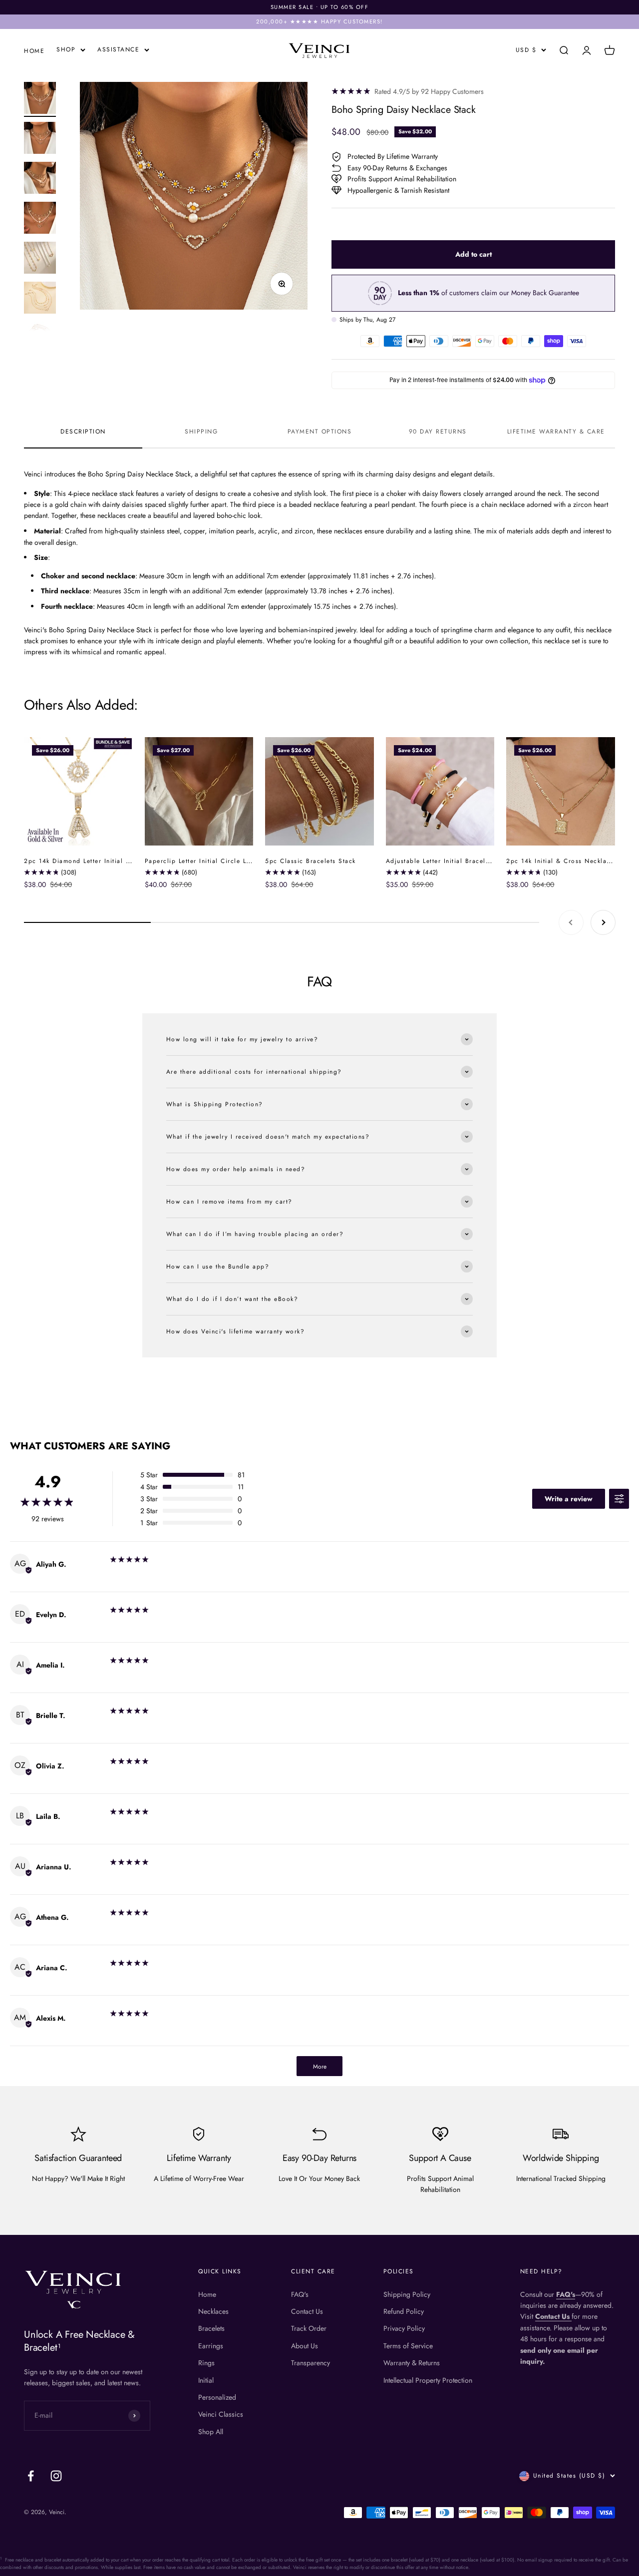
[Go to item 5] (40, 259)
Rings (206, 2363)
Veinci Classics (221, 2414)
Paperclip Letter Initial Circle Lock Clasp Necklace (228, 861)
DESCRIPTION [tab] (83, 431)
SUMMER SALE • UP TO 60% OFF (320, 7)
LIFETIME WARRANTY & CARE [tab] (556, 431)
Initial (206, 2380)
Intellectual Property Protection (428, 2380)
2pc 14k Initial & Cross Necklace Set (567, 861)
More (320, 2067)
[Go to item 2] (40, 139)
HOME (34, 51)
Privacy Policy (404, 2328)
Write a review (569, 1499)
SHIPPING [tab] (201, 431)
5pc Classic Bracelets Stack (311, 861)
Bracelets (211, 2328)
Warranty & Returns (412, 2363)
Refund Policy (404, 2311)
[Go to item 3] (40, 179)
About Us (305, 2346)
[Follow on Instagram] (56, 2476)
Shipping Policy (407, 2294)
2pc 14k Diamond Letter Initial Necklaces (91, 861)
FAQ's (300, 2294)
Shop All (211, 2432)
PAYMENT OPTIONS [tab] (320, 431)
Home (207, 2294)
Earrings (211, 2346)
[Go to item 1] (40, 99)
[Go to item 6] (40, 299)
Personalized (217, 2397)
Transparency (311, 2363)
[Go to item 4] (40, 219)
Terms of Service (408, 2346)
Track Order (309, 2328)
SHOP (66, 49)
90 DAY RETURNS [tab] (438, 431)
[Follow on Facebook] (31, 2476)
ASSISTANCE (118, 49)
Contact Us (307, 2311)
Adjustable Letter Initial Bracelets (441, 861)
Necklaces (213, 2311)
